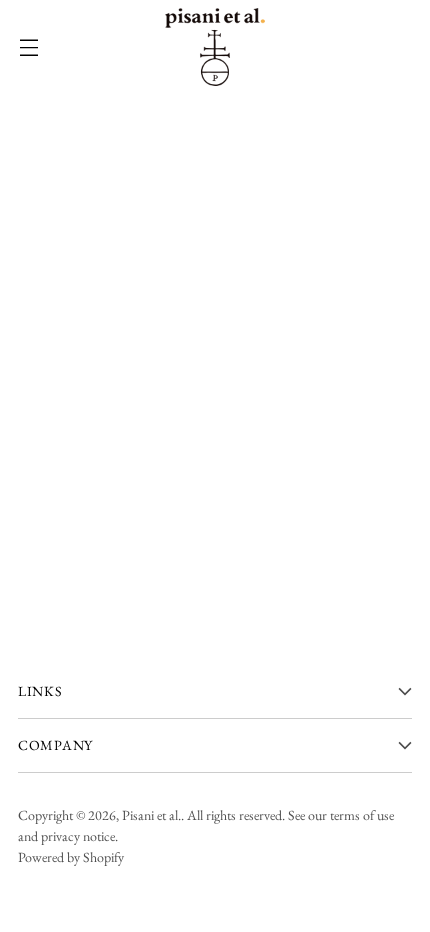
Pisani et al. (151, 815)
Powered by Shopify (71, 857)
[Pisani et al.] (215, 47)
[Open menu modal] (28, 47)
